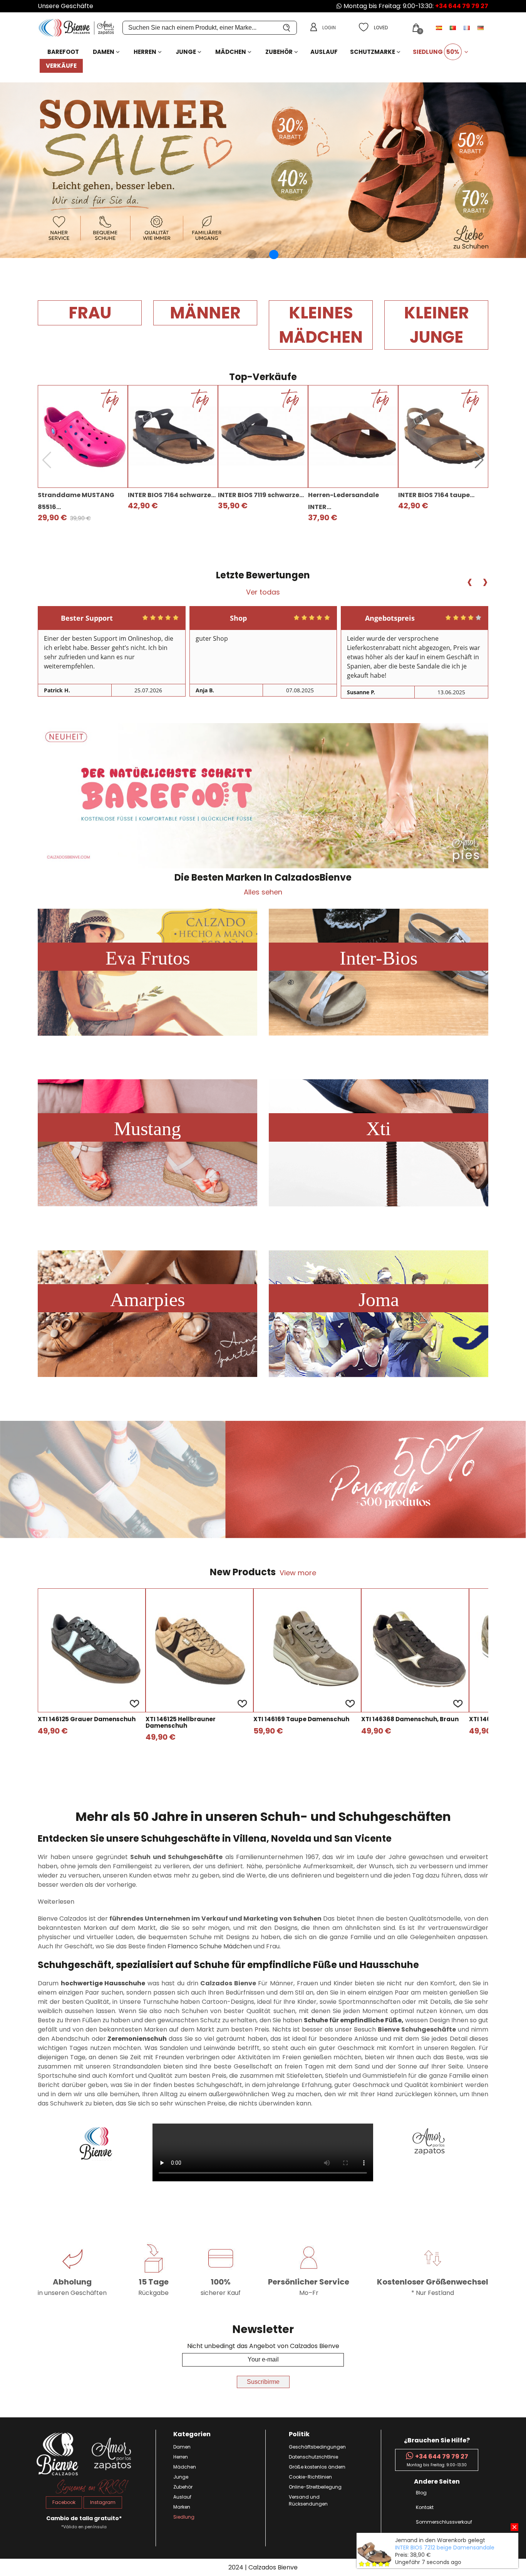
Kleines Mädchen (321, 325)
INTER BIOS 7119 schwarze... (261, 495)
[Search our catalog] (287, 28)
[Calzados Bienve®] (80, 28)
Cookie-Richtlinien (310, 2477)
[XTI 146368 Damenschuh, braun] (415, 1650)
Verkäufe (61, 66)
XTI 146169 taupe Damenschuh (301, 1719)
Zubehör (279, 52)
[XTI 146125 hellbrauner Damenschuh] (199, 1650)
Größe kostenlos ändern (317, 2467)
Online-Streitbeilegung (315, 2487)
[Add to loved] (134, 1703)
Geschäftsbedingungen (317, 2447)
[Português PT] (454, 28)
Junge (186, 52)
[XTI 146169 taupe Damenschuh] (307, 1650)
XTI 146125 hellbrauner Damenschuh (181, 1723)
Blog (421, 2493)
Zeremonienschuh (137, 2039)
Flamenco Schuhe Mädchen (210, 1946)
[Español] (440, 28)
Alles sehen (263, 892)
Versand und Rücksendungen (308, 2500)
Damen (104, 52)
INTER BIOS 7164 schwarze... (172, 495)
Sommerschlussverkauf (444, 2522)
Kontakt (425, 2507)
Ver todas (263, 592)
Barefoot (63, 52)
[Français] (467, 28)
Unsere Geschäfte (65, 6)
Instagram (103, 2502)
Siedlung (436, 52)
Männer (205, 313)
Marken (182, 2507)
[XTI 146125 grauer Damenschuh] (92, 1650)
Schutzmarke (373, 52)
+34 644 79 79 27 (462, 6)
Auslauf (324, 52)
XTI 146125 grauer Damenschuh (87, 1719)
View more (298, 1573)
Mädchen (231, 52)
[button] (252, 255)
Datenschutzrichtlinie (313, 2457)
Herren (145, 52)
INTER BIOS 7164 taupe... (436, 495)
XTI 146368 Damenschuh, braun (410, 1719)
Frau (90, 313)
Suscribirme (263, 2382)
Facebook (64, 2502)
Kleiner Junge (436, 325)
